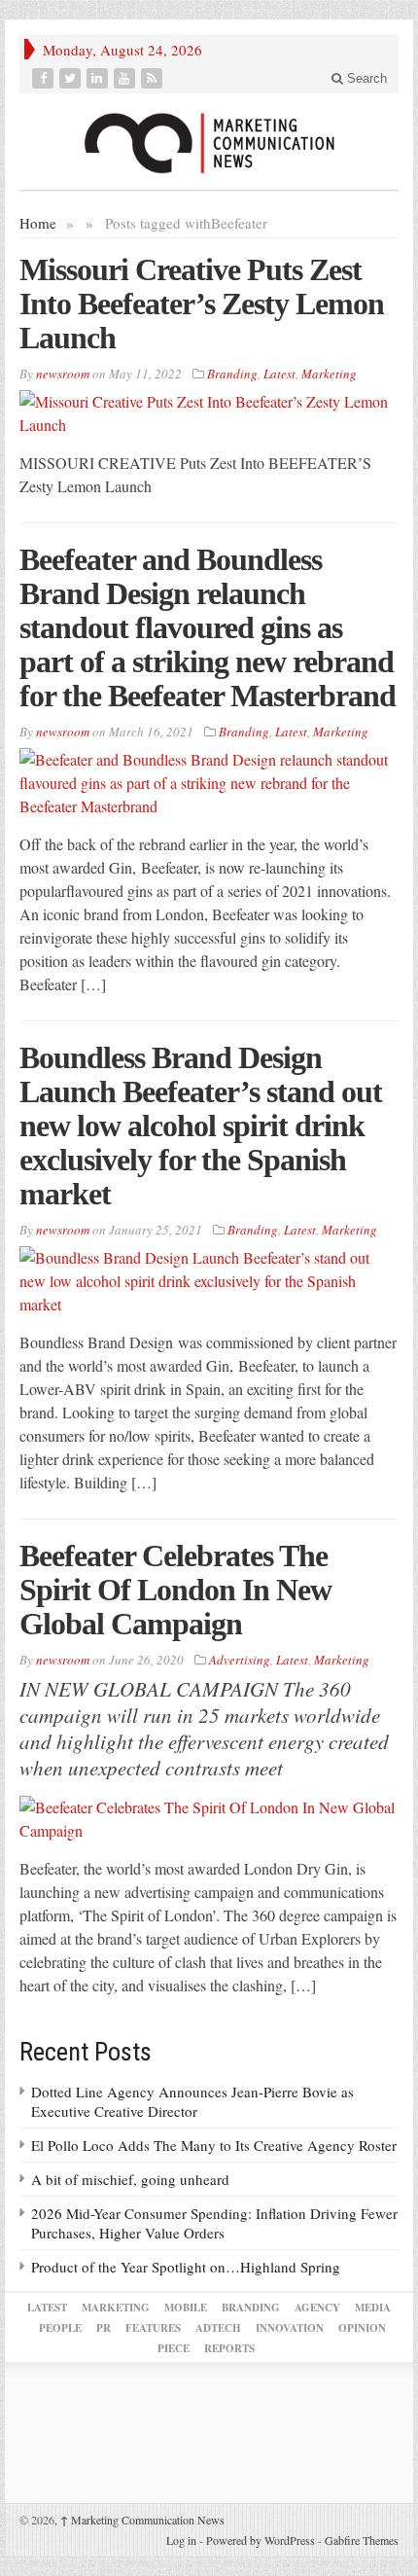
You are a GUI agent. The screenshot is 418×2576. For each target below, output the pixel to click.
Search (365, 78)
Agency (317, 2308)
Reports (229, 2348)
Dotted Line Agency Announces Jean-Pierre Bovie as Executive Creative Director (192, 2101)
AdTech (218, 2328)
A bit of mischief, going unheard (130, 2179)
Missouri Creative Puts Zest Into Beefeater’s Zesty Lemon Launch (202, 304)
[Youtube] (126, 78)
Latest (279, 374)
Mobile (186, 2308)
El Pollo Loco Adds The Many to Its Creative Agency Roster (214, 2145)
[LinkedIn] (99, 78)
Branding (232, 374)
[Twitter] (72, 78)
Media (373, 2308)
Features (153, 2328)
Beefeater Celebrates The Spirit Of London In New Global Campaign (175, 1590)
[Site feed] (154, 78)
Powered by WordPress (261, 2540)
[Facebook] (45, 78)
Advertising (240, 1660)
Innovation (290, 2328)
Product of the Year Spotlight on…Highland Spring (186, 2267)
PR (104, 2328)
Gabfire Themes (362, 2540)
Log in (181, 2540)
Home (38, 223)
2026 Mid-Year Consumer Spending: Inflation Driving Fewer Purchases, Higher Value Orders (214, 2223)
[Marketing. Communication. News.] (209, 142)
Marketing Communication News (142, 2520)
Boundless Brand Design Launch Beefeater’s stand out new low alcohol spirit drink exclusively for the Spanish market (201, 1126)
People (60, 2328)
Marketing (329, 374)
